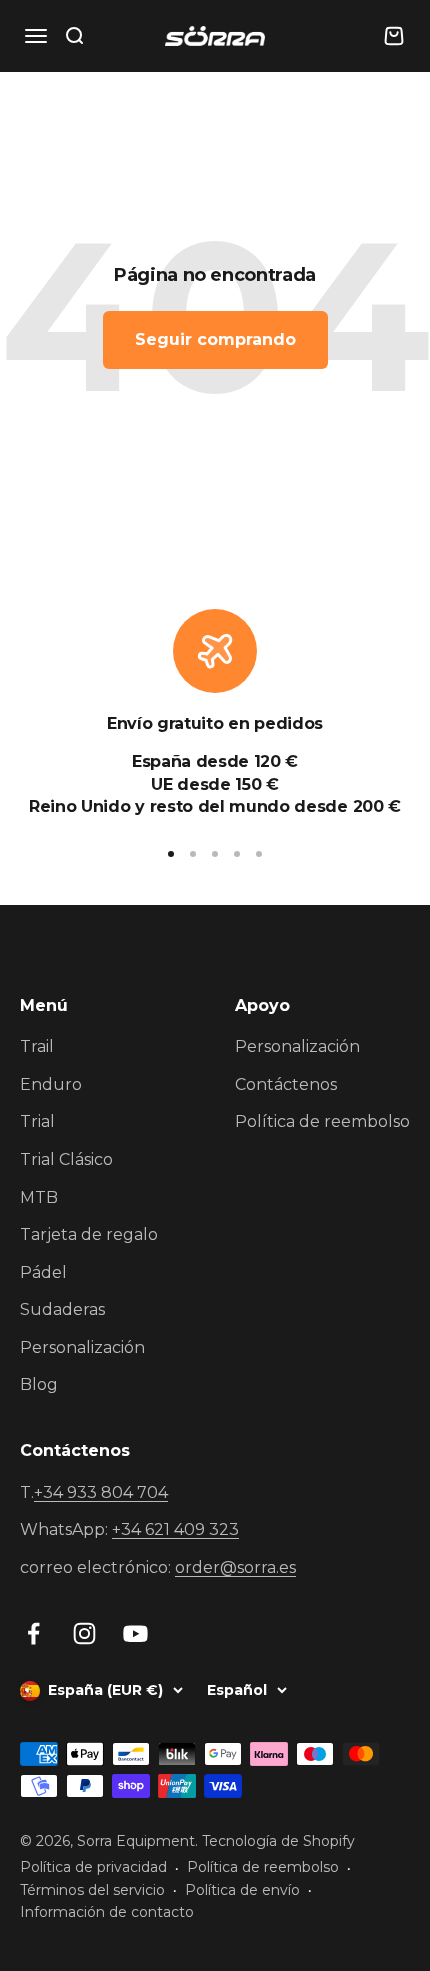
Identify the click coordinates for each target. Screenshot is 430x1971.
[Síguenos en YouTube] (135, 1633)
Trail (37, 1046)
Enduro (51, 1084)
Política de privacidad (93, 1867)
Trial (37, 1121)
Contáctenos (286, 1084)
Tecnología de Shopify (278, 1841)
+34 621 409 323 (175, 1529)
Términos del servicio (92, 1890)
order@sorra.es (235, 1567)
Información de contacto (107, 1912)
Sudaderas (62, 1309)
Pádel (43, 1272)
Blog (39, 1384)
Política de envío (242, 1890)
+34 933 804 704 (101, 1492)
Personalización (82, 1347)
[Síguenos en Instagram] (84, 1633)
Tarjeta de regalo (89, 1234)
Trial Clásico (66, 1159)
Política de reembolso (322, 1121)
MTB (39, 1197)
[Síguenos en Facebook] (33, 1633)
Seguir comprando (215, 339)
